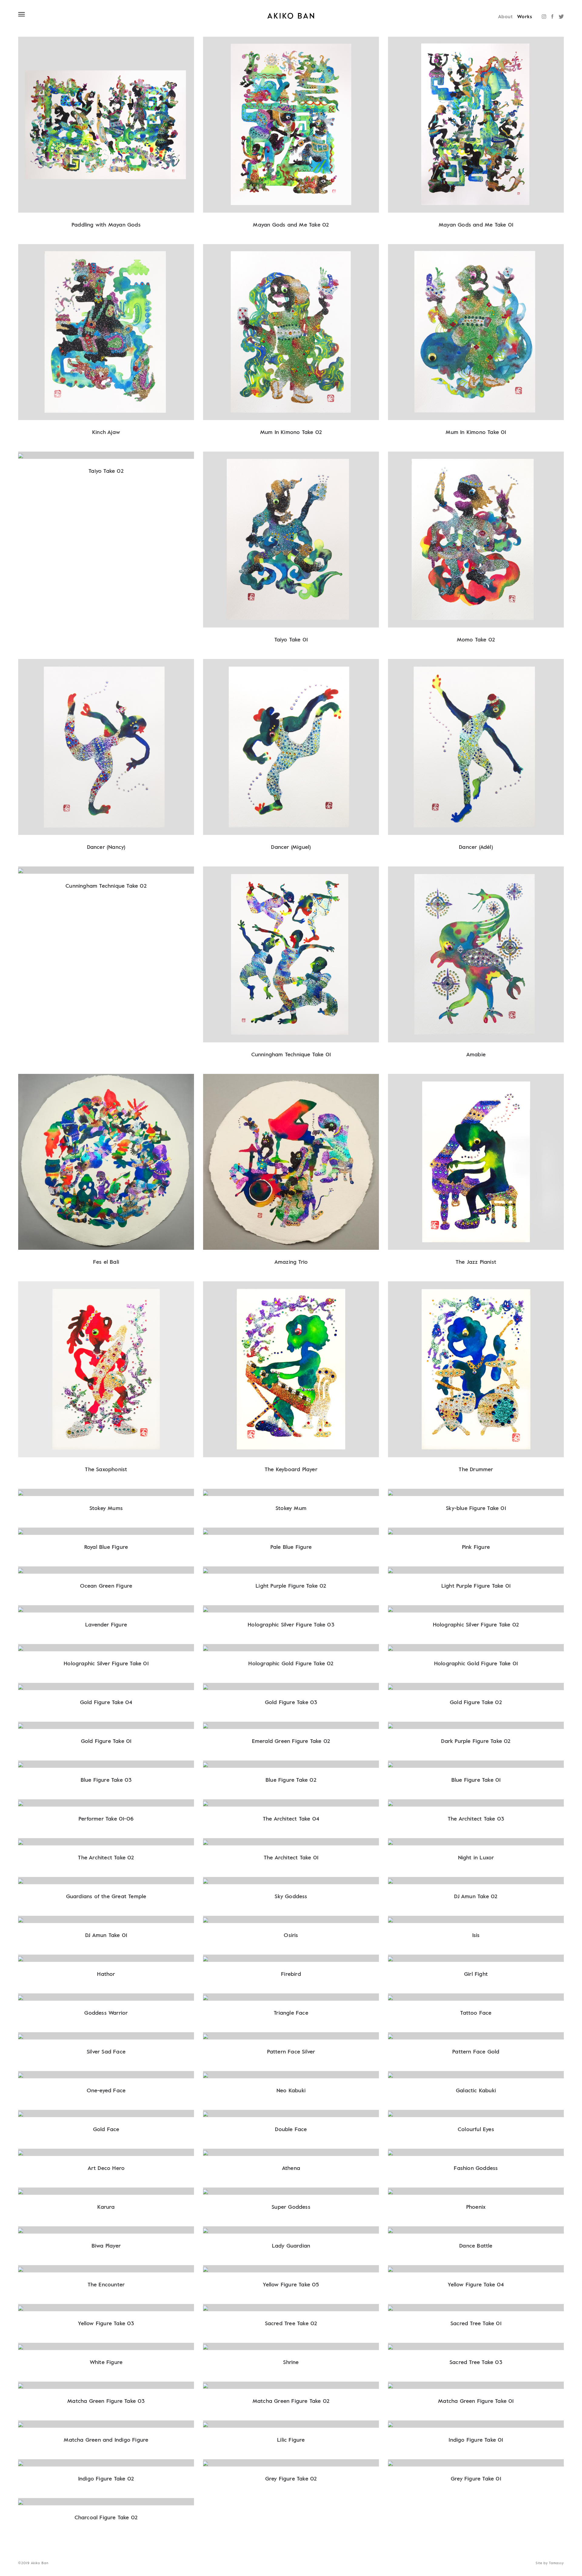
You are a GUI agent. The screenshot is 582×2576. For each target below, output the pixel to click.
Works (525, 16)
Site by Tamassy (550, 2563)
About (505, 16)
